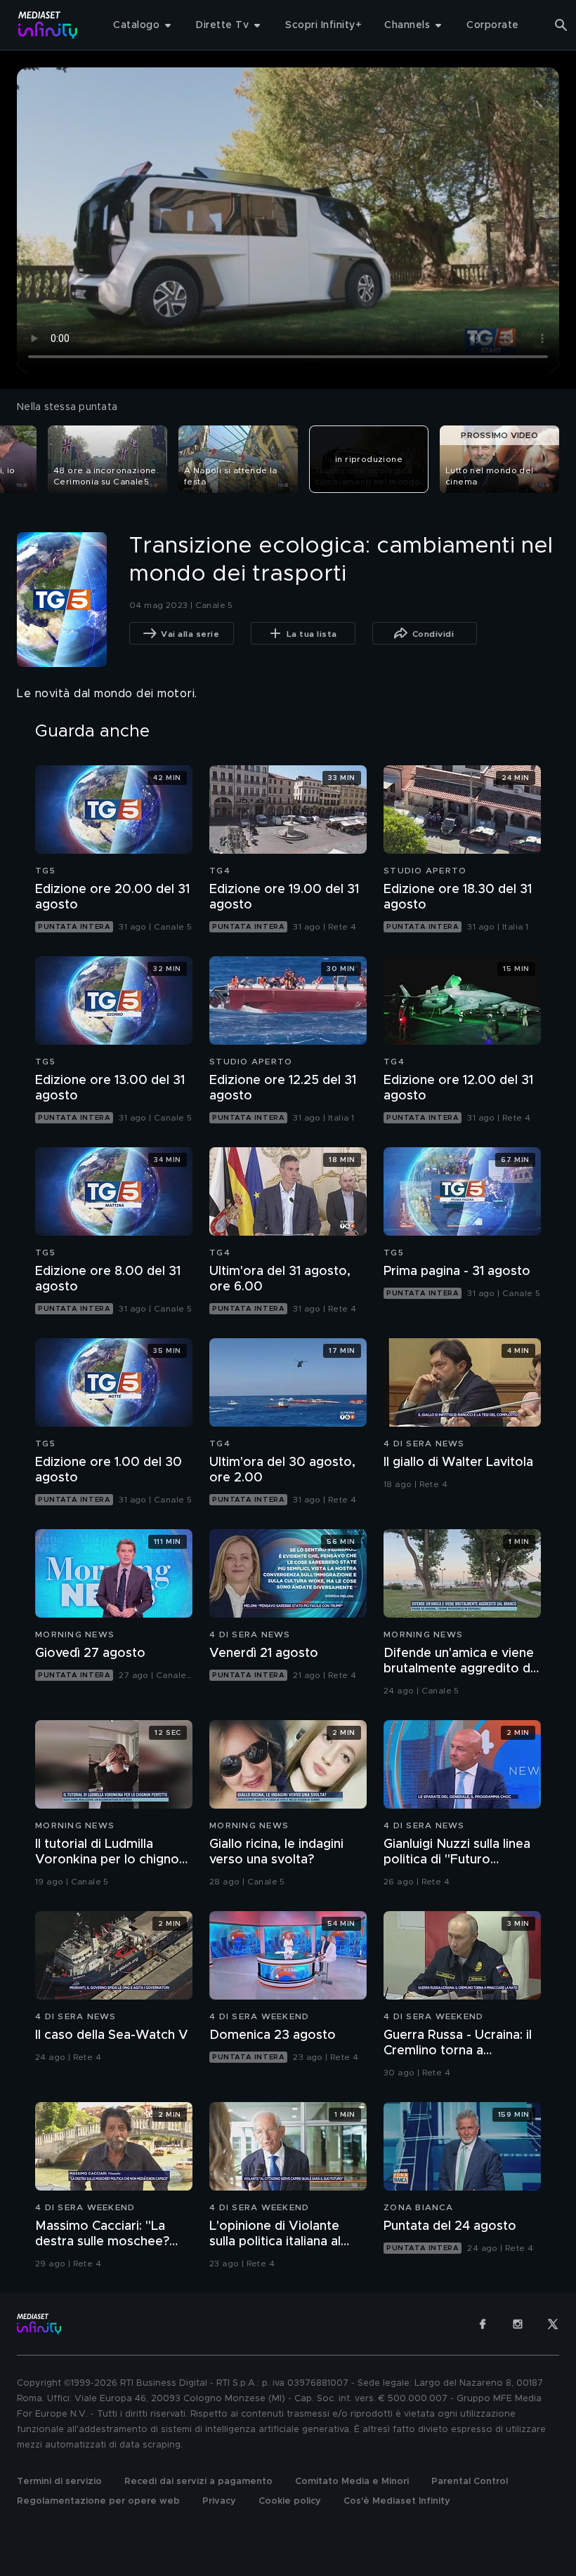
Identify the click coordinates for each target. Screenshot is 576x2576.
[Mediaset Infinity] (48, 25)
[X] (553, 2324)
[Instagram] (518, 2324)
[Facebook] (483, 2324)
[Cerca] (561, 25)
